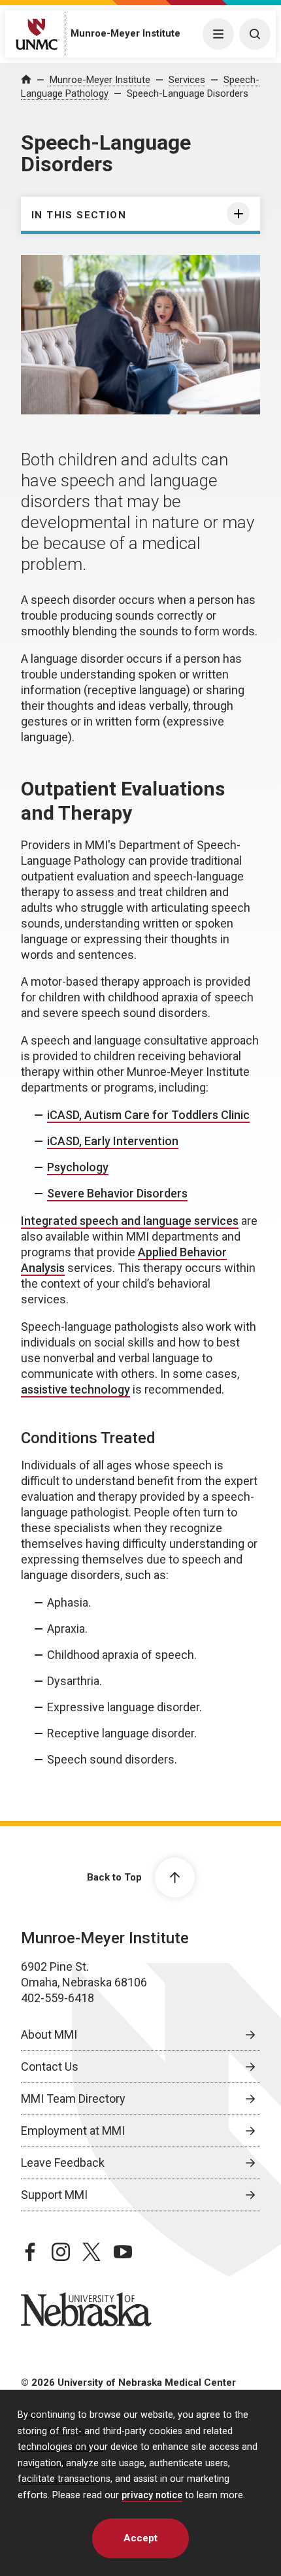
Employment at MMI (73, 2131)
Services (187, 80)
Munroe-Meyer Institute (125, 33)
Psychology (78, 1167)
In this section (79, 215)
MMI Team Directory (73, 2099)
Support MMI (54, 2195)
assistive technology (75, 1389)
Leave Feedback (63, 2163)
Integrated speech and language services (130, 1221)
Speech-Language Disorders (188, 93)
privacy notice (152, 2495)
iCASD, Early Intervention (113, 1141)
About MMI (49, 2034)
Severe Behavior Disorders (117, 1193)
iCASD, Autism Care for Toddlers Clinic (148, 1115)
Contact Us (50, 2066)
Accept (140, 2538)
